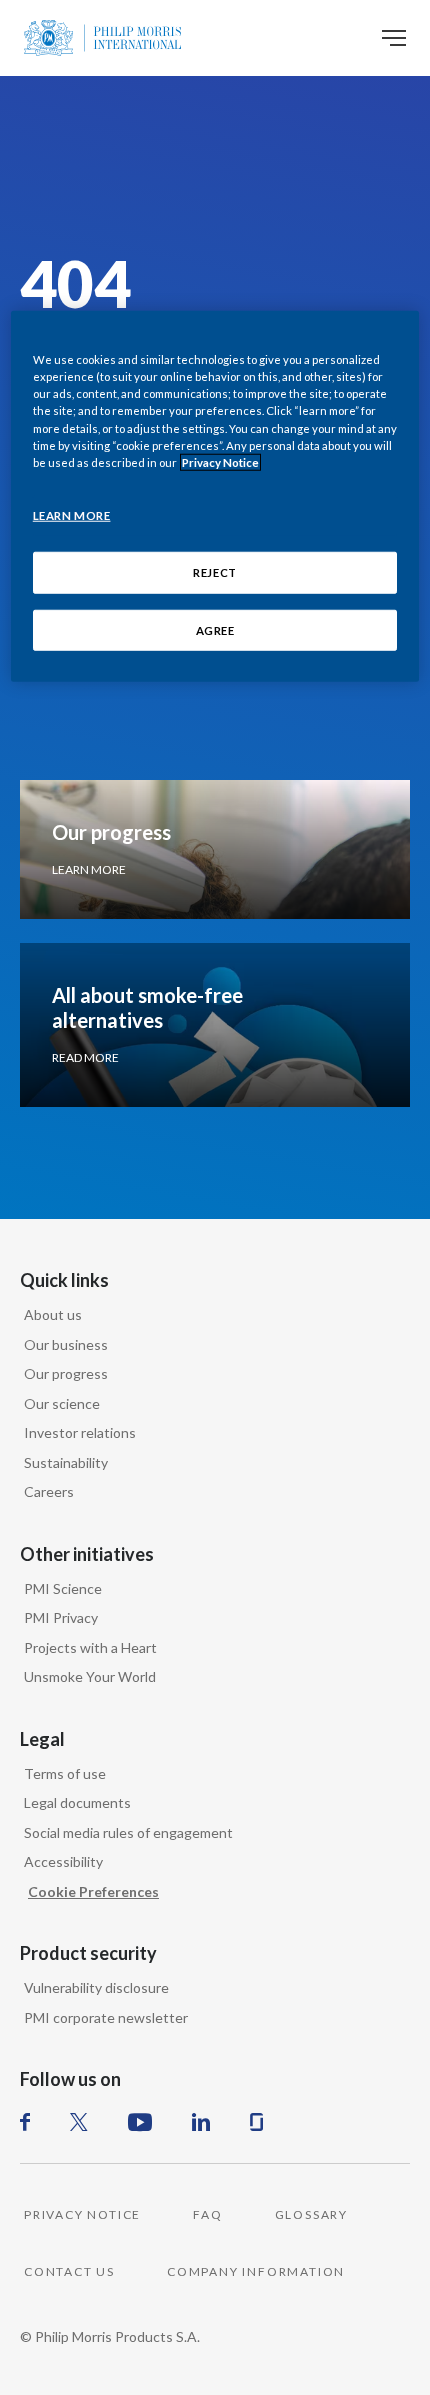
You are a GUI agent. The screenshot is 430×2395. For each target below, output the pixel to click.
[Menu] (394, 38)
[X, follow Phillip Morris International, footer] (79, 2122)
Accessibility (63, 1861)
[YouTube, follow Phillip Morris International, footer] (140, 2122)
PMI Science (63, 1588)
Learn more (89, 869)
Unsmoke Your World (90, 1676)
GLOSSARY (311, 2214)
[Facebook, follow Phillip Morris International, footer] (25, 2122)
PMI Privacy (61, 1617)
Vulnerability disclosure (96, 1987)
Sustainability (66, 1462)
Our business (66, 1344)
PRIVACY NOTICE (82, 2214)
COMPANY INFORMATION (256, 2271)
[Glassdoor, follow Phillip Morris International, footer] (256, 2122)
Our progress (66, 1373)
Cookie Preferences (93, 1891)
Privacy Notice (220, 461)
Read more (85, 1057)
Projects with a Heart (90, 1647)
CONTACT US (69, 2271)
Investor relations (80, 1432)
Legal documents (77, 1802)
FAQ (207, 2214)
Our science (62, 1403)
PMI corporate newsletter (106, 2017)
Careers (49, 1491)
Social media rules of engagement (128, 1832)
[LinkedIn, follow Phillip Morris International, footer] (201, 2122)
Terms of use (65, 1773)
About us (53, 1314)
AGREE (215, 629)
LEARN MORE (72, 514)
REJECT (214, 571)
